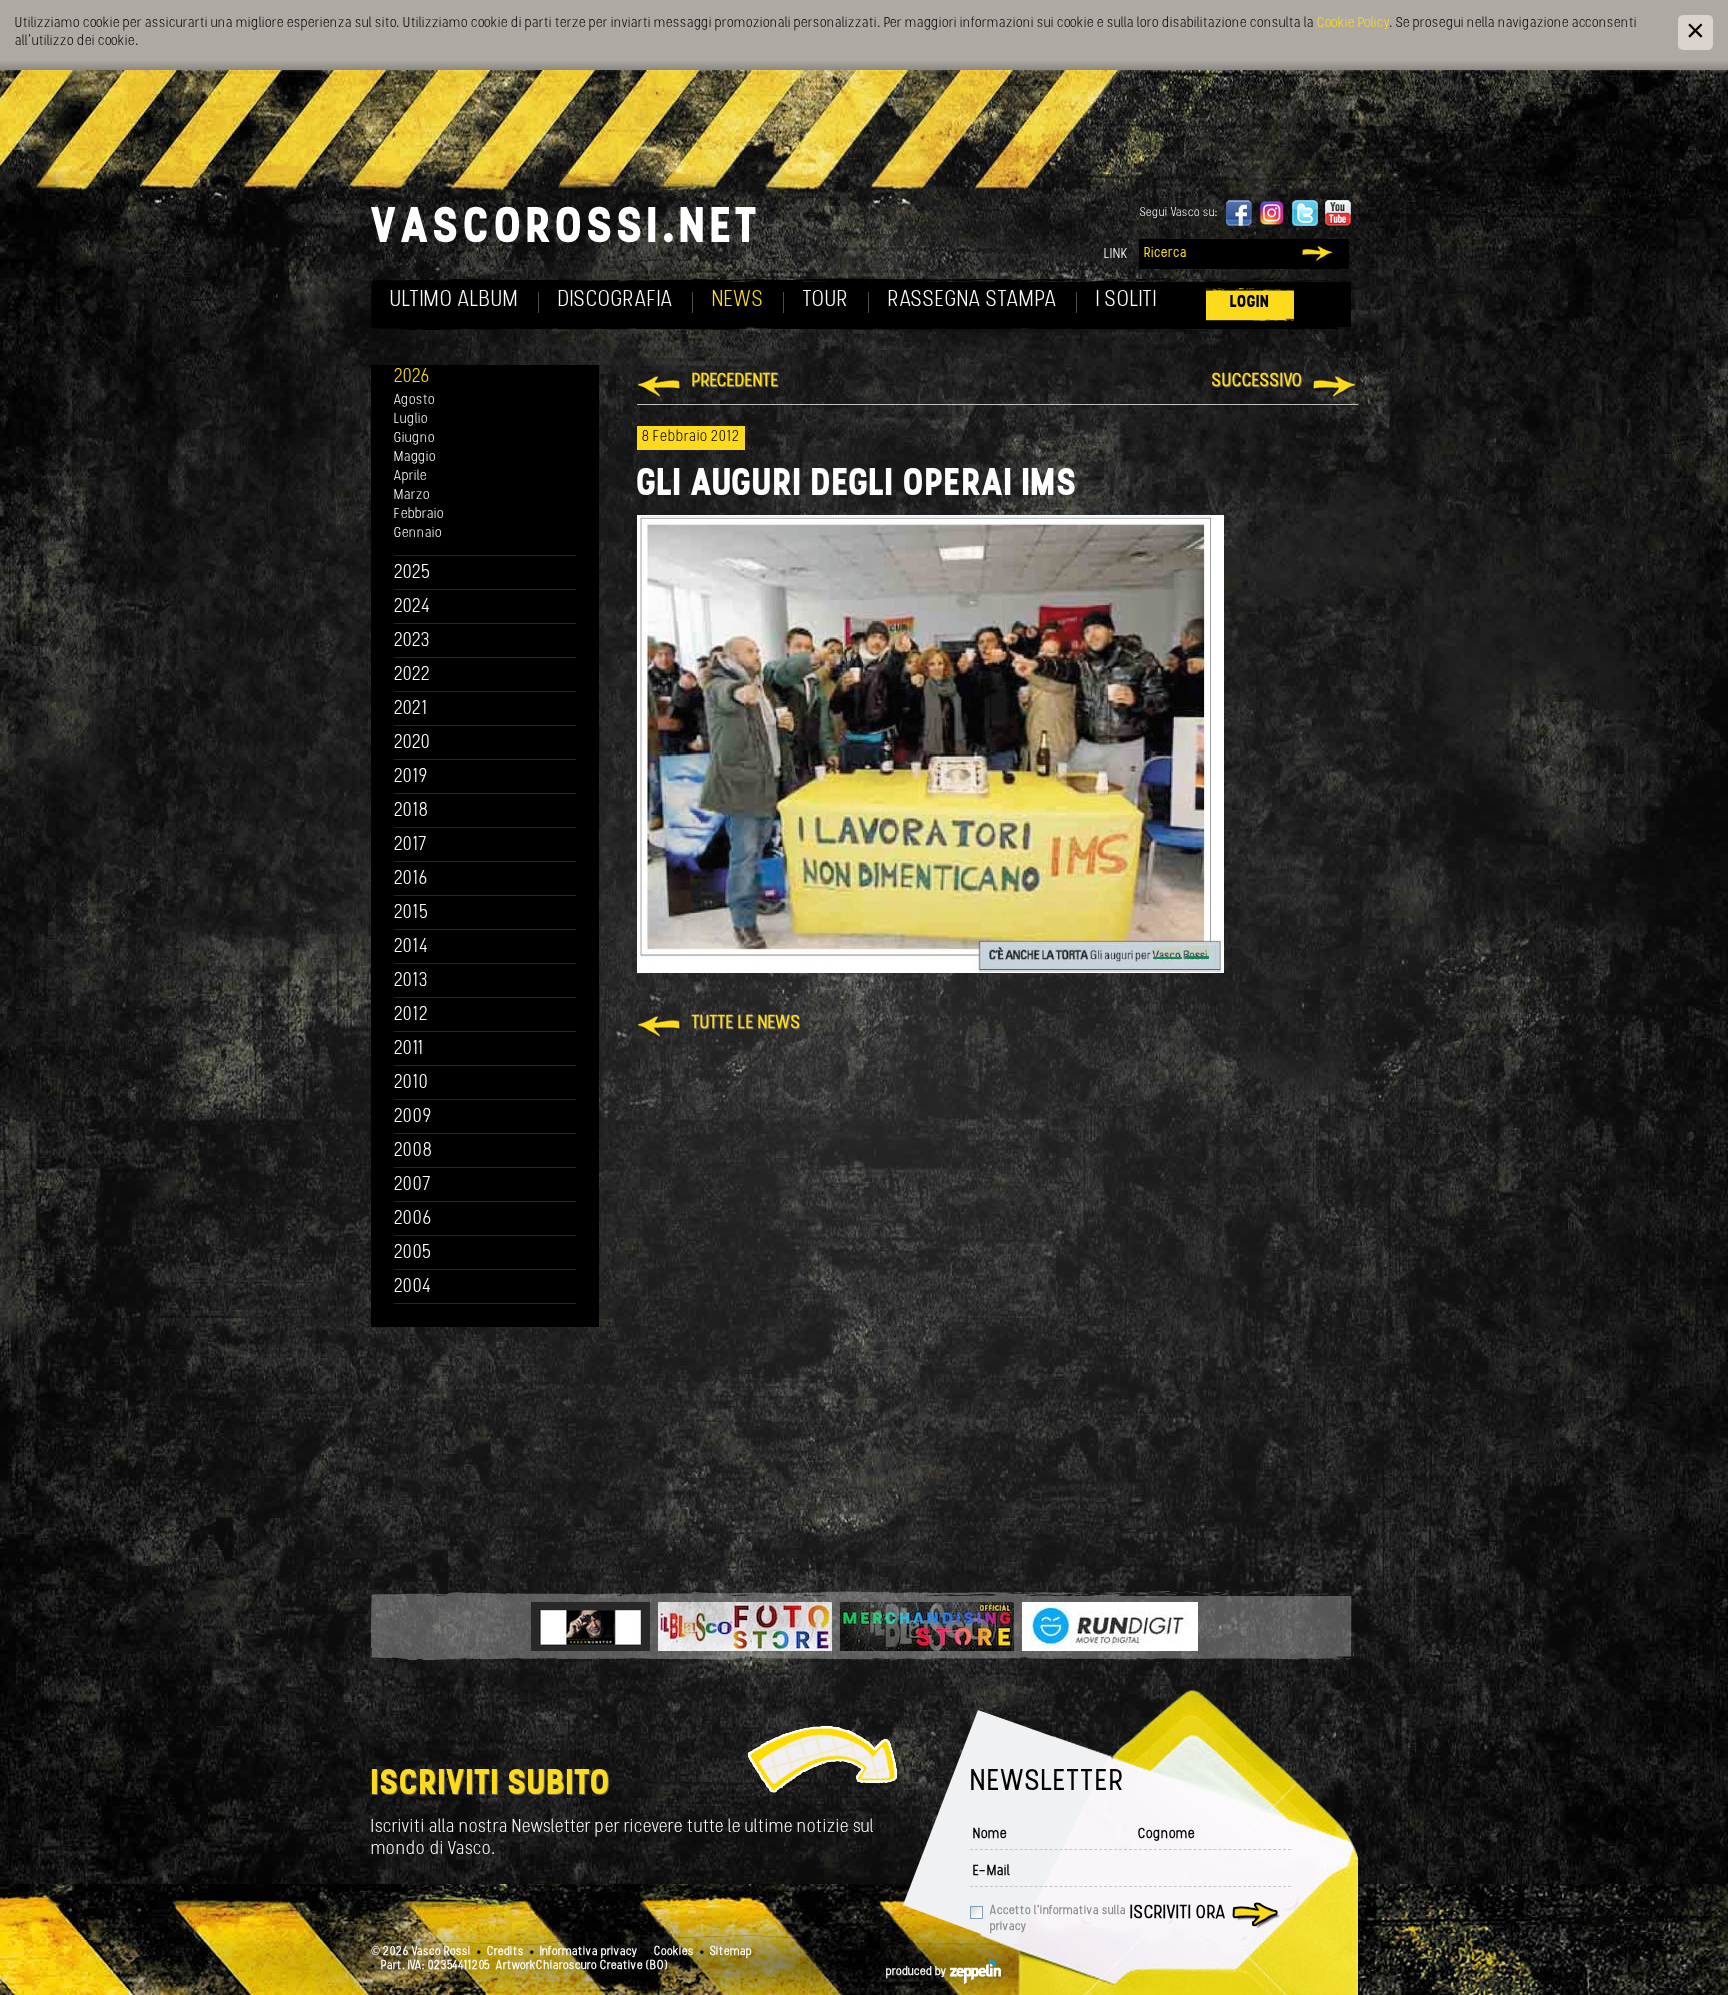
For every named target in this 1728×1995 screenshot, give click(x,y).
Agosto (414, 400)
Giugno (414, 438)
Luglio (411, 419)
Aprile (410, 476)
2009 (413, 1117)
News (738, 300)
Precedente (735, 382)
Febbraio (419, 514)
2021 (411, 709)
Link (1116, 254)
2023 (412, 641)
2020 (412, 743)
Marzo (412, 495)
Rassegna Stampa (972, 300)
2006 (413, 1219)
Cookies (674, 1952)
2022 (412, 675)
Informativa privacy (589, 1952)
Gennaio (418, 533)
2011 (409, 1049)
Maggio (415, 457)
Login (1250, 302)
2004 (413, 1287)
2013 (411, 981)
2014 (411, 947)
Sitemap (731, 1952)
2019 (411, 777)
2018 (411, 811)
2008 (413, 1151)
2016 (411, 879)
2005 (413, 1253)
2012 (411, 1015)
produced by (918, 1972)
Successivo (1257, 382)
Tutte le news (746, 1024)
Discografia (615, 300)
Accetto (1058, 1919)
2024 (412, 607)
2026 (412, 377)
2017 (410, 845)
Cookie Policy (1353, 23)
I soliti (1126, 300)
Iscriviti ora (1178, 1914)
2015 (411, 913)
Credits (505, 1952)
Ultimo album (454, 300)
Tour (826, 300)
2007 (412, 1185)
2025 (412, 573)
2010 (411, 1083)
